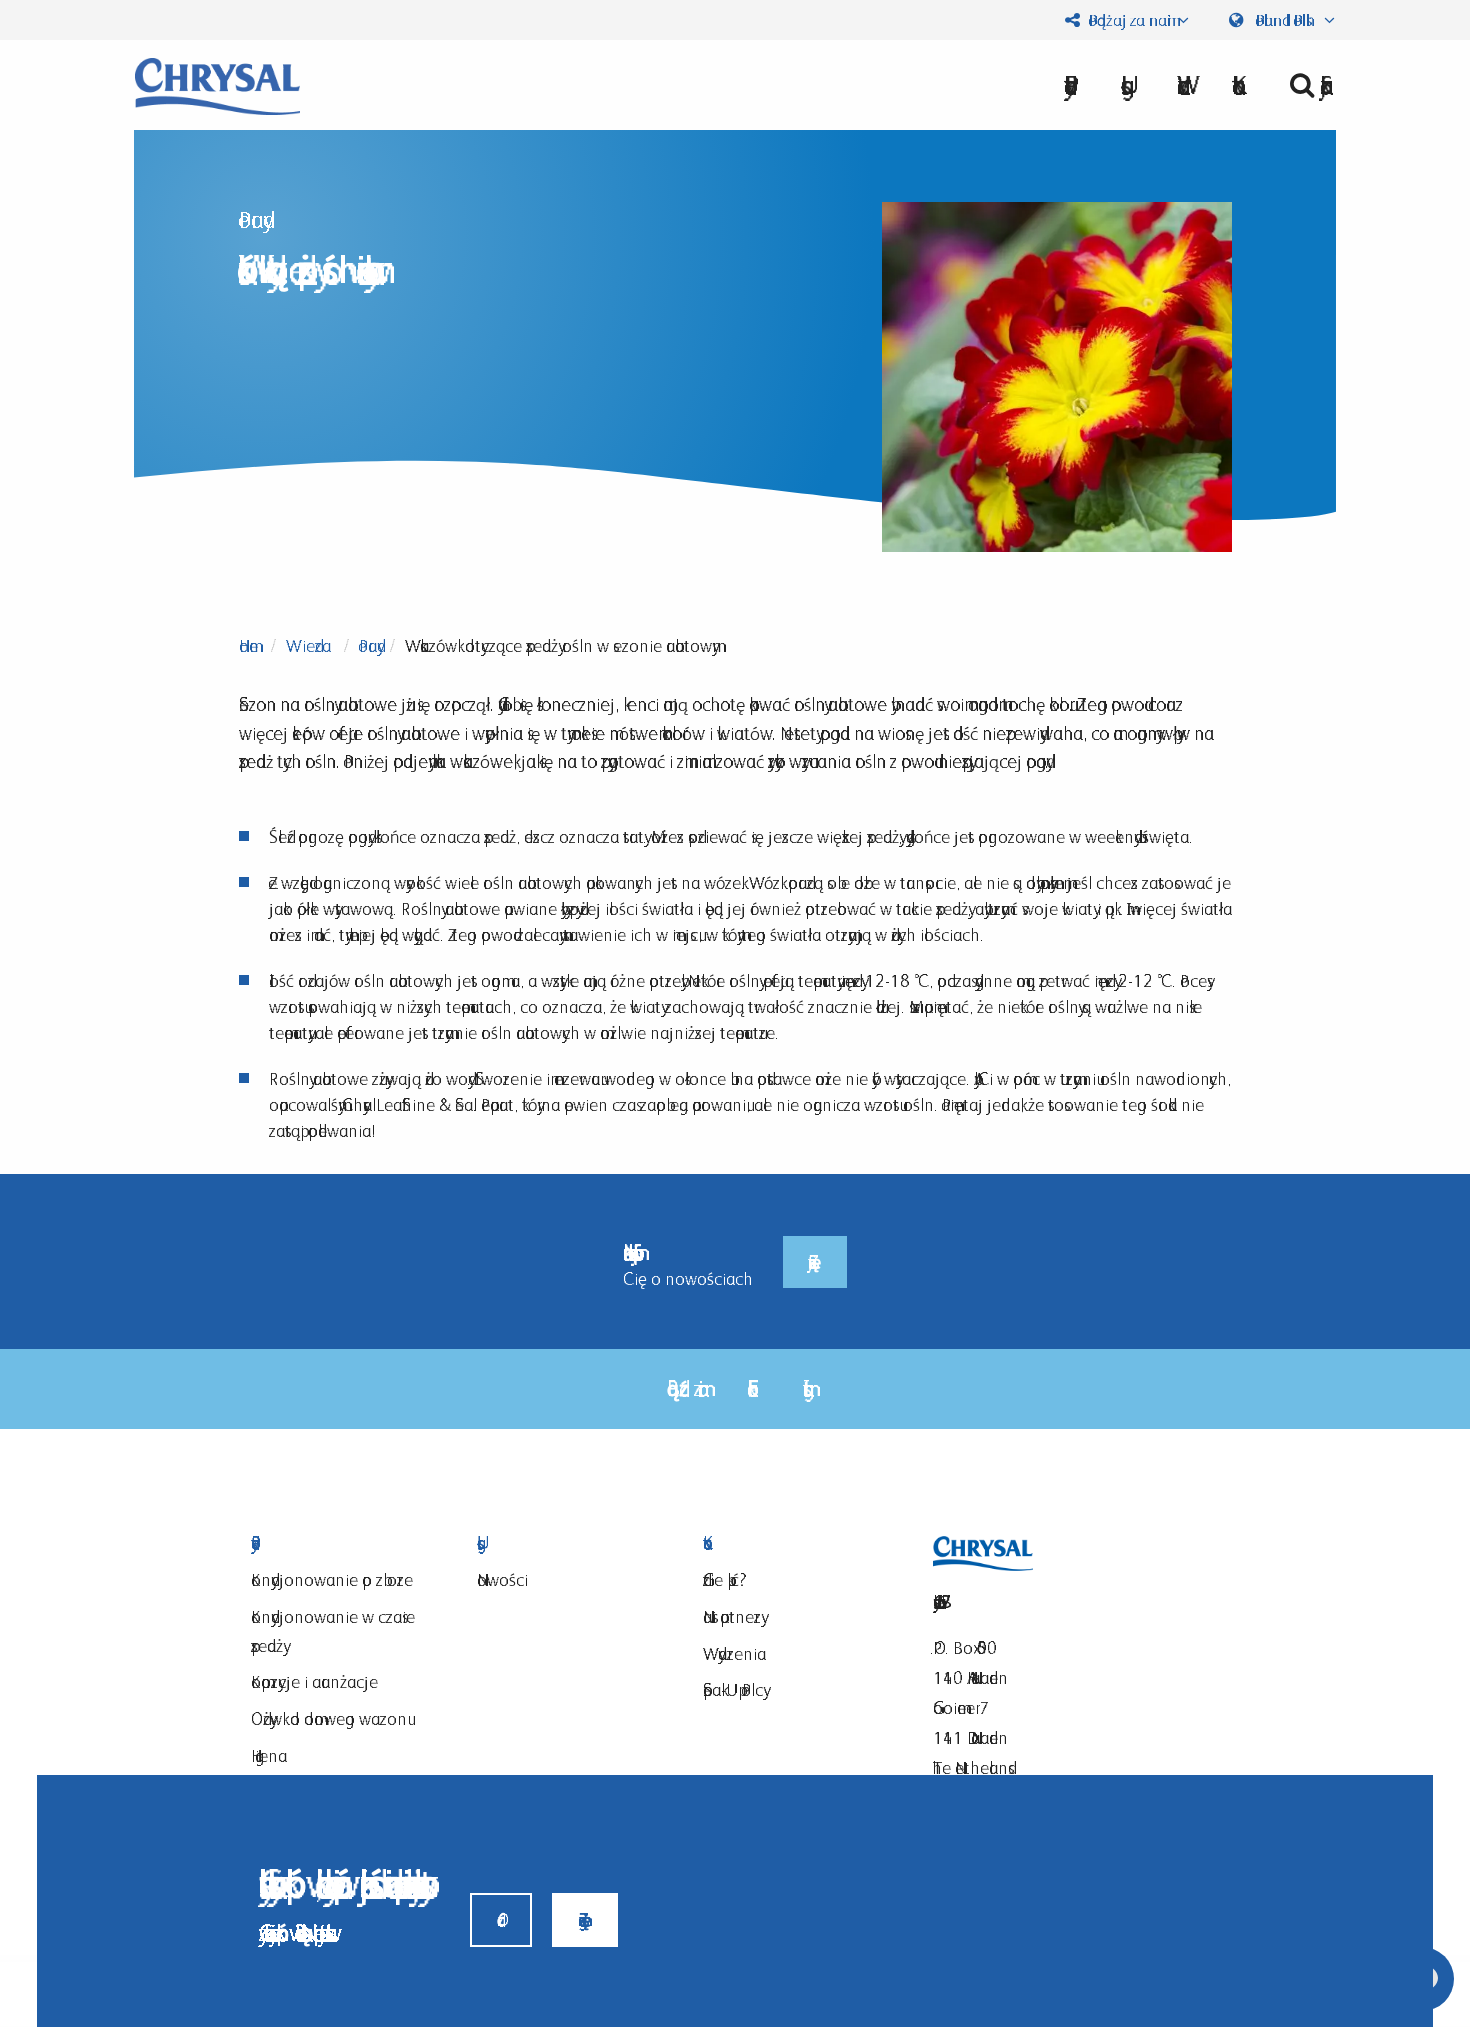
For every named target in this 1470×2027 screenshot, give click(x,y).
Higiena (269, 1755)
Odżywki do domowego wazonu (329, 1718)
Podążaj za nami (1128, 20)
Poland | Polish (1285, 20)
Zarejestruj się (815, 1261)
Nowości (502, 1579)
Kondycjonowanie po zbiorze (332, 1579)
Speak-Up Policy (733, 1689)
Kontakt (791, 1543)
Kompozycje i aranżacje (314, 1681)
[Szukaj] (1304, 85)
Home (248, 645)
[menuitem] (1304, 85)
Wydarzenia (734, 1653)
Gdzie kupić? (725, 1579)
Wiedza (308, 645)
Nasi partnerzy (732, 1616)
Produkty (339, 1543)
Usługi (565, 1543)
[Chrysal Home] (217, 84)
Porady (368, 645)
